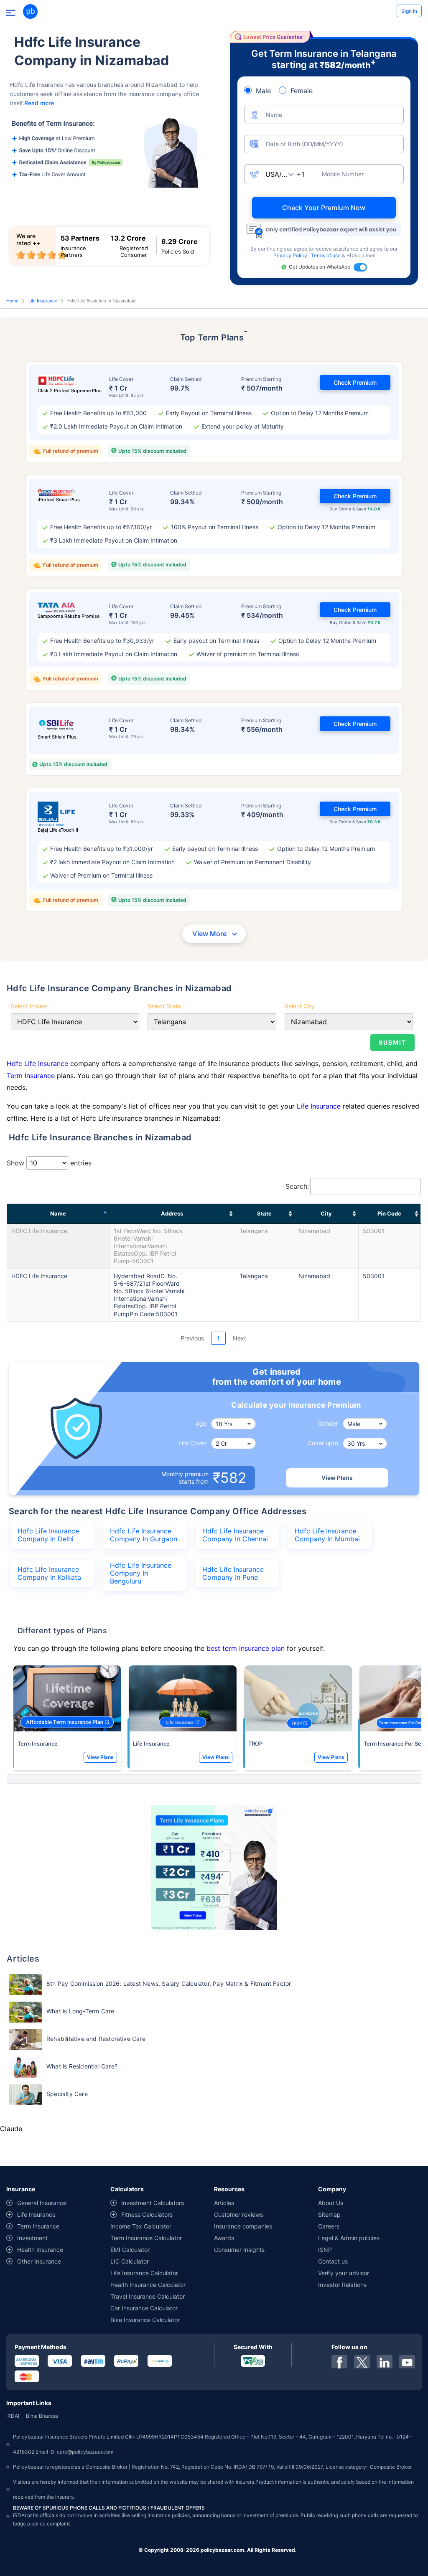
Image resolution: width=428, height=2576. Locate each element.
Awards (224, 2238)
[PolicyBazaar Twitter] (362, 2362)
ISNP (325, 2250)
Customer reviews (238, 2214)
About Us (331, 2203)
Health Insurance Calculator (148, 2285)
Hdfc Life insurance (38, 1063)
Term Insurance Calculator (146, 2238)
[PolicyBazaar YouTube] (407, 2362)
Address (172, 1213)
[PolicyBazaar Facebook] (339, 2362)
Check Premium (355, 382)
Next (239, 1338)
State (264, 1213)
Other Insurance (39, 2261)
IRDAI (13, 2416)
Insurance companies (243, 2226)
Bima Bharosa (42, 2416)
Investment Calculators (153, 2203)
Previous (192, 1338)
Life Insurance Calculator (144, 2273)
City (326, 1213)
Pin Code (389, 1213)
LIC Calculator (130, 2261)
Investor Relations (342, 2285)
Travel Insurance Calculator (148, 2296)
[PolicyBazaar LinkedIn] (385, 2362)
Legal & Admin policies (349, 2238)
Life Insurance (43, 301)
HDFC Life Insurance (39, 1231)
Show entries (49, 1163)
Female (302, 91)
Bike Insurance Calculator (145, 2320)
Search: (297, 1186)
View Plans (337, 1478)
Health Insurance (40, 2250)
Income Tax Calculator (141, 2226)
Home (12, 301)
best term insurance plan (246, 1648)
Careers (329, 2226)
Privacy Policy (291, 255)
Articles (224, 2203)
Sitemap (329, 2214)
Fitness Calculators (147, 2214)
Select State (164, 1006)
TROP (255, 1744)
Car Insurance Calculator (144, 2308)
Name (58, 1213)
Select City (299, 1006)
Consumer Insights (239, 2250)
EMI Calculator (130, 2250)
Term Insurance (31, 1076)
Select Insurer (30, 1006)
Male (263, 91)
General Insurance (42, 2203)
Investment (32, 2238)
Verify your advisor (344, 2273)
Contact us (333, 2261)
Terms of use (326, 255)
